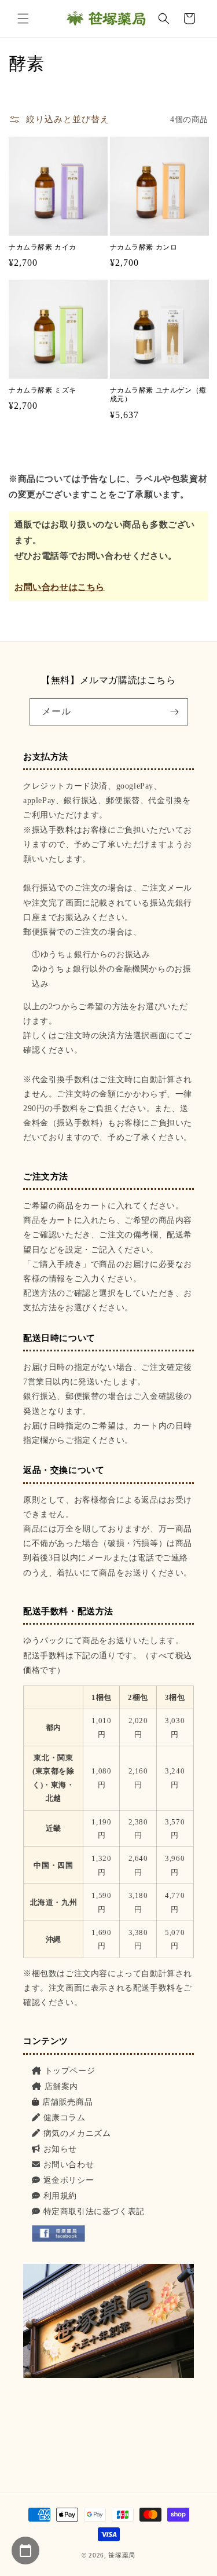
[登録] (175, 712)
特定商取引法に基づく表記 (94, 2212)
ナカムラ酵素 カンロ (144, 247)
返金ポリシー (69, 2180)
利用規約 (60, 2196)
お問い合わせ (69, 2165)
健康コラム (65, 2118)
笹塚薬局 (122, 2555)
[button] (23, 19)
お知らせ (60, 2149)
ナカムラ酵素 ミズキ (43, 390)
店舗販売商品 (67, 2102)
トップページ (70, 2071)
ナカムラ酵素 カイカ (43, 247)
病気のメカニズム (77, 2133)
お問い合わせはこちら (60, 587)
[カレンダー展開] (25, 2551)
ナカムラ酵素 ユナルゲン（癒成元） (158, 395)
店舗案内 (61, 2086)
